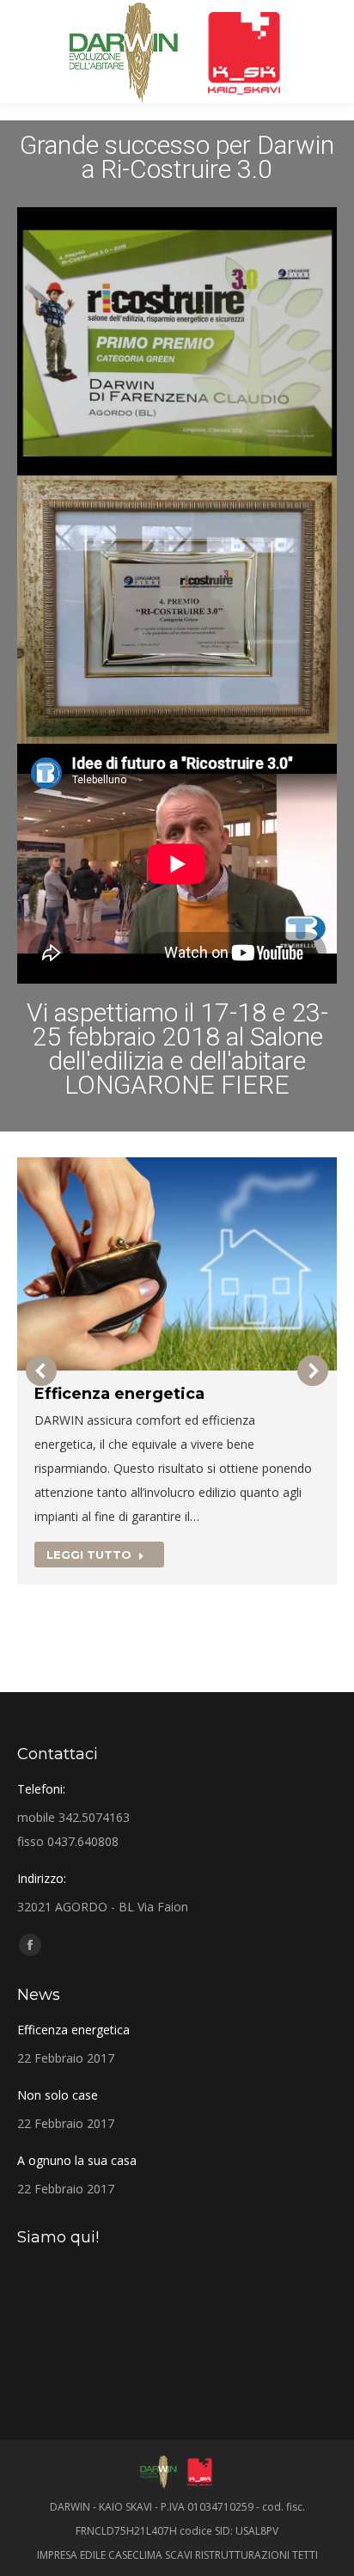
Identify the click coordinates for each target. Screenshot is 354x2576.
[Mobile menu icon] (27, 52)
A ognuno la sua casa (77, 2160)
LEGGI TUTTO (89, 1555)
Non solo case (58, 2095)
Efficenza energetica (119, 1394)
